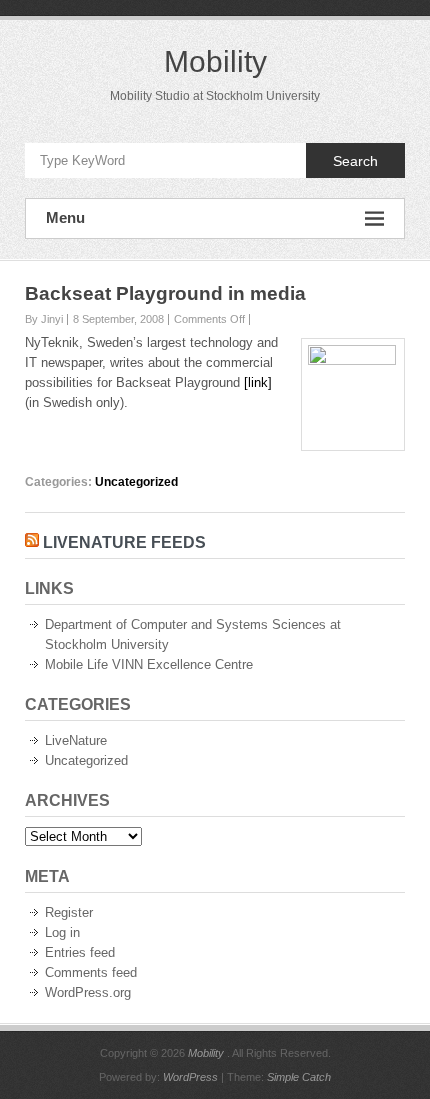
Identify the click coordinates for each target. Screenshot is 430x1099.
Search (355, 161)
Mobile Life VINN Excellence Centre (149, 664)
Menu (65, 217)
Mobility (215, 61)
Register (69, 912)
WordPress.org (88, 992)
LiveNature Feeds (124, 542)
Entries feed (80, 952)
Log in (62, 932)
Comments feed (91, 972)
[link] (258, 382)
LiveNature (76, 740)
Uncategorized (136, 482)
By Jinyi (44, 319)
